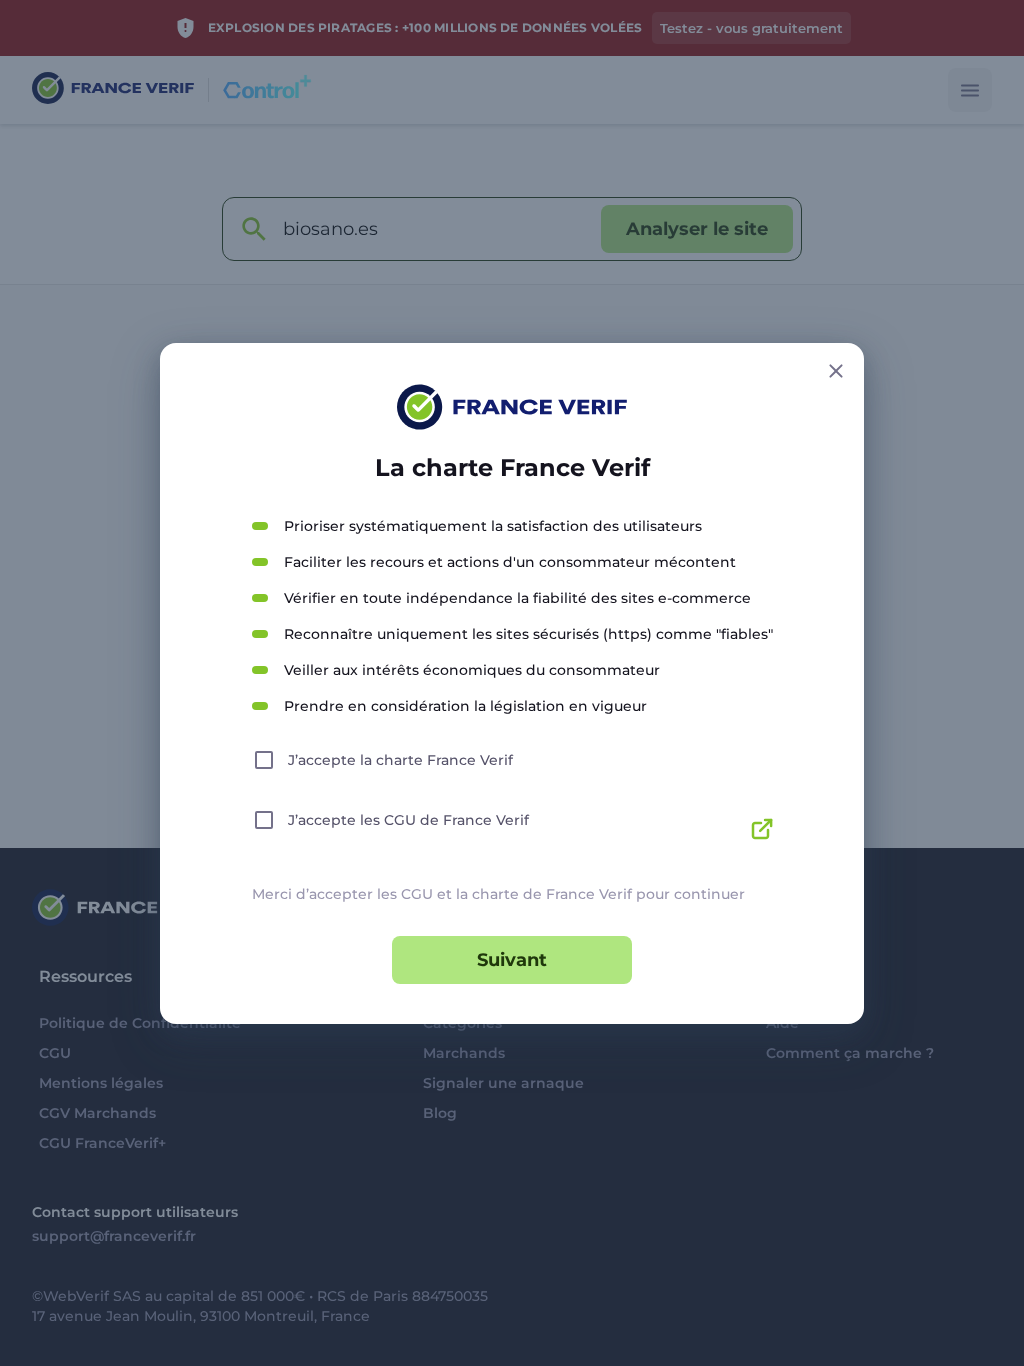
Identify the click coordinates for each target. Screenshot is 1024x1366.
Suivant (512, 960)
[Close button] (836, 371)
